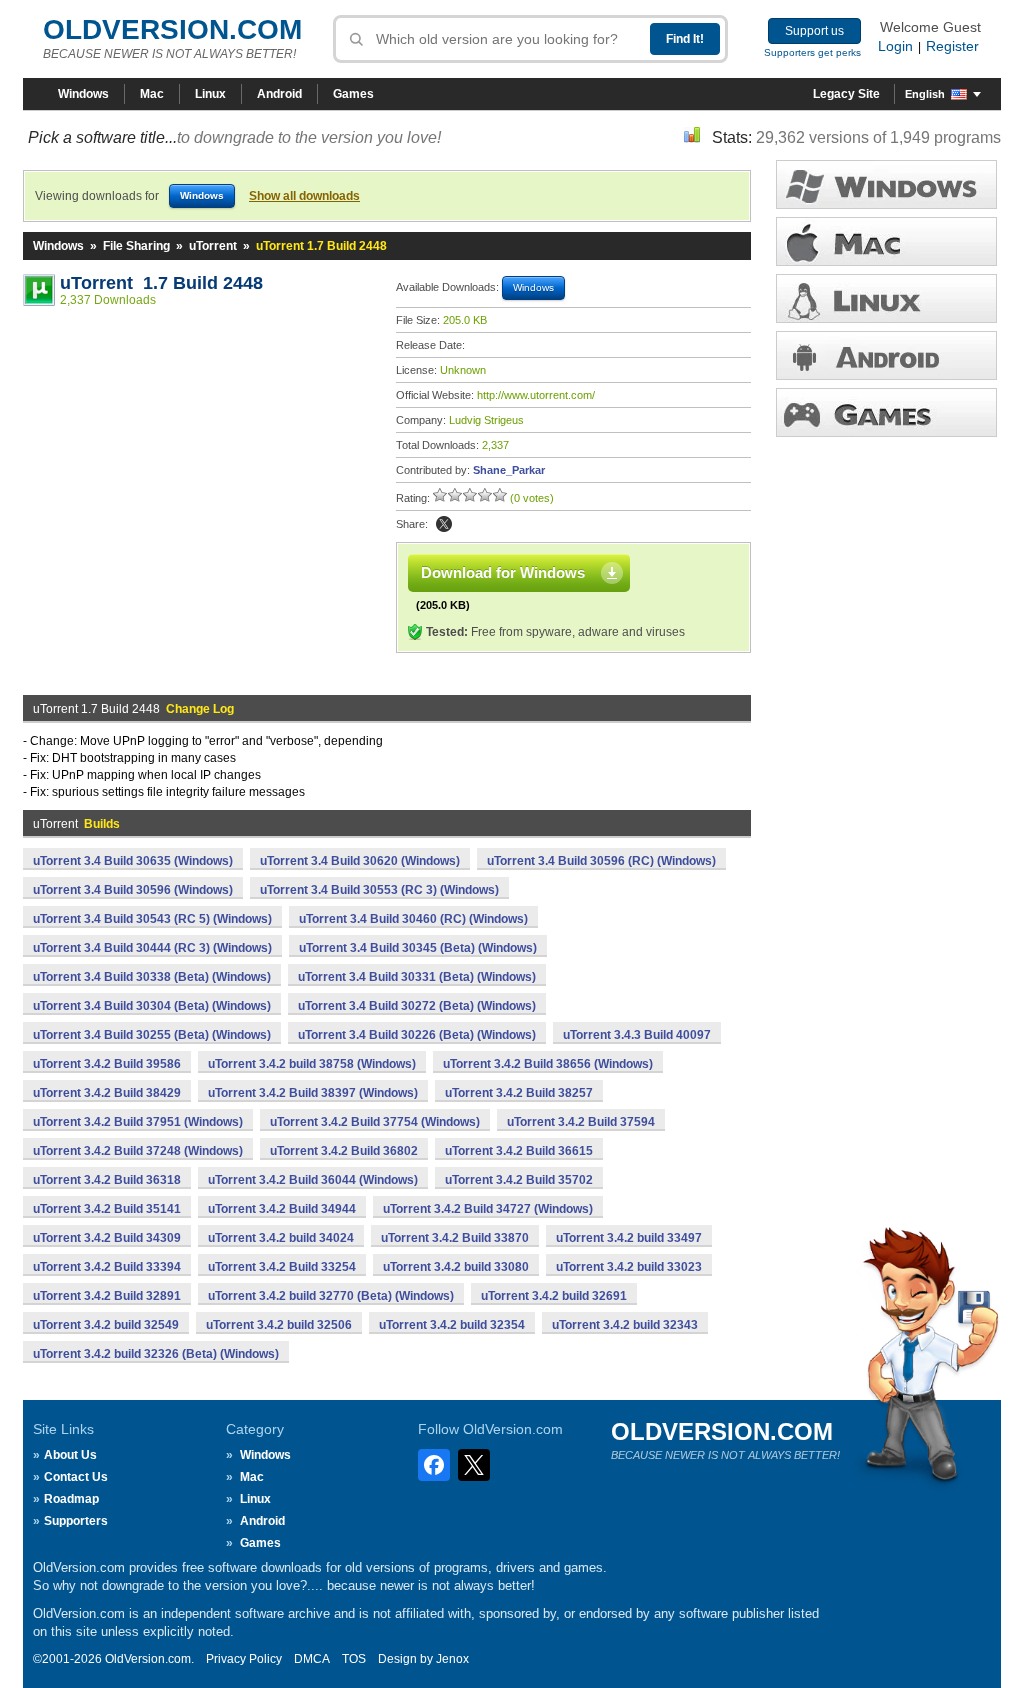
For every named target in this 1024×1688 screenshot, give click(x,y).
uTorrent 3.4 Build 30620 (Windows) (360, 861)
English (925, 94)
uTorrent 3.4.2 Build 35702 (519, 1180)
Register (952, 46)
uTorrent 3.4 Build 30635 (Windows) (133, 861)
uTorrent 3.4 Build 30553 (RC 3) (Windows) (379, 890)
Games (353, 94)
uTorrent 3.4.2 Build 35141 (107, 1209)
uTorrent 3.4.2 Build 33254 (282, 1267)
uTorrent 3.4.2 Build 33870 (455, 1238)
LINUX (886, 298)
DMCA (312, 1659)
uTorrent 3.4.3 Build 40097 (637, 1035)
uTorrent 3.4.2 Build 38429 (107, 1093)
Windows (83, 94)
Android (279, 94)
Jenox (452, 1659)
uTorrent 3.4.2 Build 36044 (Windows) (313, 1180)
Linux (210, 94)
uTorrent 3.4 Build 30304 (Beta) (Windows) (152, 1006)
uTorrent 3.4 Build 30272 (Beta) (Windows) (417, 1006)
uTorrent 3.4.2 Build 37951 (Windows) (138, 1122)
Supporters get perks (812, 52)
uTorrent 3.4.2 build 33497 (629, 1238)
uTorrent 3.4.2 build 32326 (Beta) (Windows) (156, 1354)
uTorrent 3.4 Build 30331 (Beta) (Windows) (417, 977)
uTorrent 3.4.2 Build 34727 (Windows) (488, 1209)
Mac (152, 94)
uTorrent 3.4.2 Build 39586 (107, 1064)
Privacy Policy (244, 1659)
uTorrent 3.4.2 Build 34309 (107, 1238)
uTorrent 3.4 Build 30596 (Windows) (133, 890)
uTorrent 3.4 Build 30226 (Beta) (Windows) (417, 1035)
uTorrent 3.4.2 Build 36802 (344, 1151)
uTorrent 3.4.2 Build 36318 (107, 1180)
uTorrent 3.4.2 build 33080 (456, 1267)
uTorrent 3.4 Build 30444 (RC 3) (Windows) (152, 948)
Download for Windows (503, 572)
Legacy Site (846, 94)
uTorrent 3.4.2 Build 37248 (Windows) (138, 1151)
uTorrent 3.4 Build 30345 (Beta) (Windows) (418, 948)
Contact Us (76, 1477)
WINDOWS (886, 184)
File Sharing (136, 246)
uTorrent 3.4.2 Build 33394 (107, 1267)
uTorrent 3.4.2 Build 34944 (282, 1209)
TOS (354, 1659)
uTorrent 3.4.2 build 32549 (106, 1325)
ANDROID (886, 355)
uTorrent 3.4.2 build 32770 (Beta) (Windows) (331, 1296)
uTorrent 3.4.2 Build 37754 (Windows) (375, 1122)
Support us (814, 31)
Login (895, 46)
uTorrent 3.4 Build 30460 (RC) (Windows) (413, 919)
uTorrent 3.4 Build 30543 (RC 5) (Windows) (152, 919)
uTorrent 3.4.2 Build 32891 (107, 1296)
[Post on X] (444, 524)
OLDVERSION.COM (172, 29)
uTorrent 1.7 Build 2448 (161, 283)
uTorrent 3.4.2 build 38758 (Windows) (312, 1064)
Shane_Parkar (509, 470)
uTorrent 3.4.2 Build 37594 (581, 1122)
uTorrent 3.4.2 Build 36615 (519, 1151)
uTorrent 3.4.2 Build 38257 (519, 1093)
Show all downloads (304, 196)
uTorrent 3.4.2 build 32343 (625, 1325)
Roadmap (71, 1499)
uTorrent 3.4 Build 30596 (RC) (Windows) (601, 861)
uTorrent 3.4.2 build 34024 (281, 1238)
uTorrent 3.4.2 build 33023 (629, 1267)
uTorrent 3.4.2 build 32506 (279, 1325)
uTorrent (213, 246)
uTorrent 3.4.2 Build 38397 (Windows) (313, 1093)
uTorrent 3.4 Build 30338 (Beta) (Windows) (152, 977)
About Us (70, 1455)
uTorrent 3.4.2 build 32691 (554, 1296)
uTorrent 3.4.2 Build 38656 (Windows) (548, 1064)
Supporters (76, 1521)
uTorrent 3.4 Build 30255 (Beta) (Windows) (152, 1035)
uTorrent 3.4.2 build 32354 (452, 1325)
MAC (886, 241)
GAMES (886, 412)
